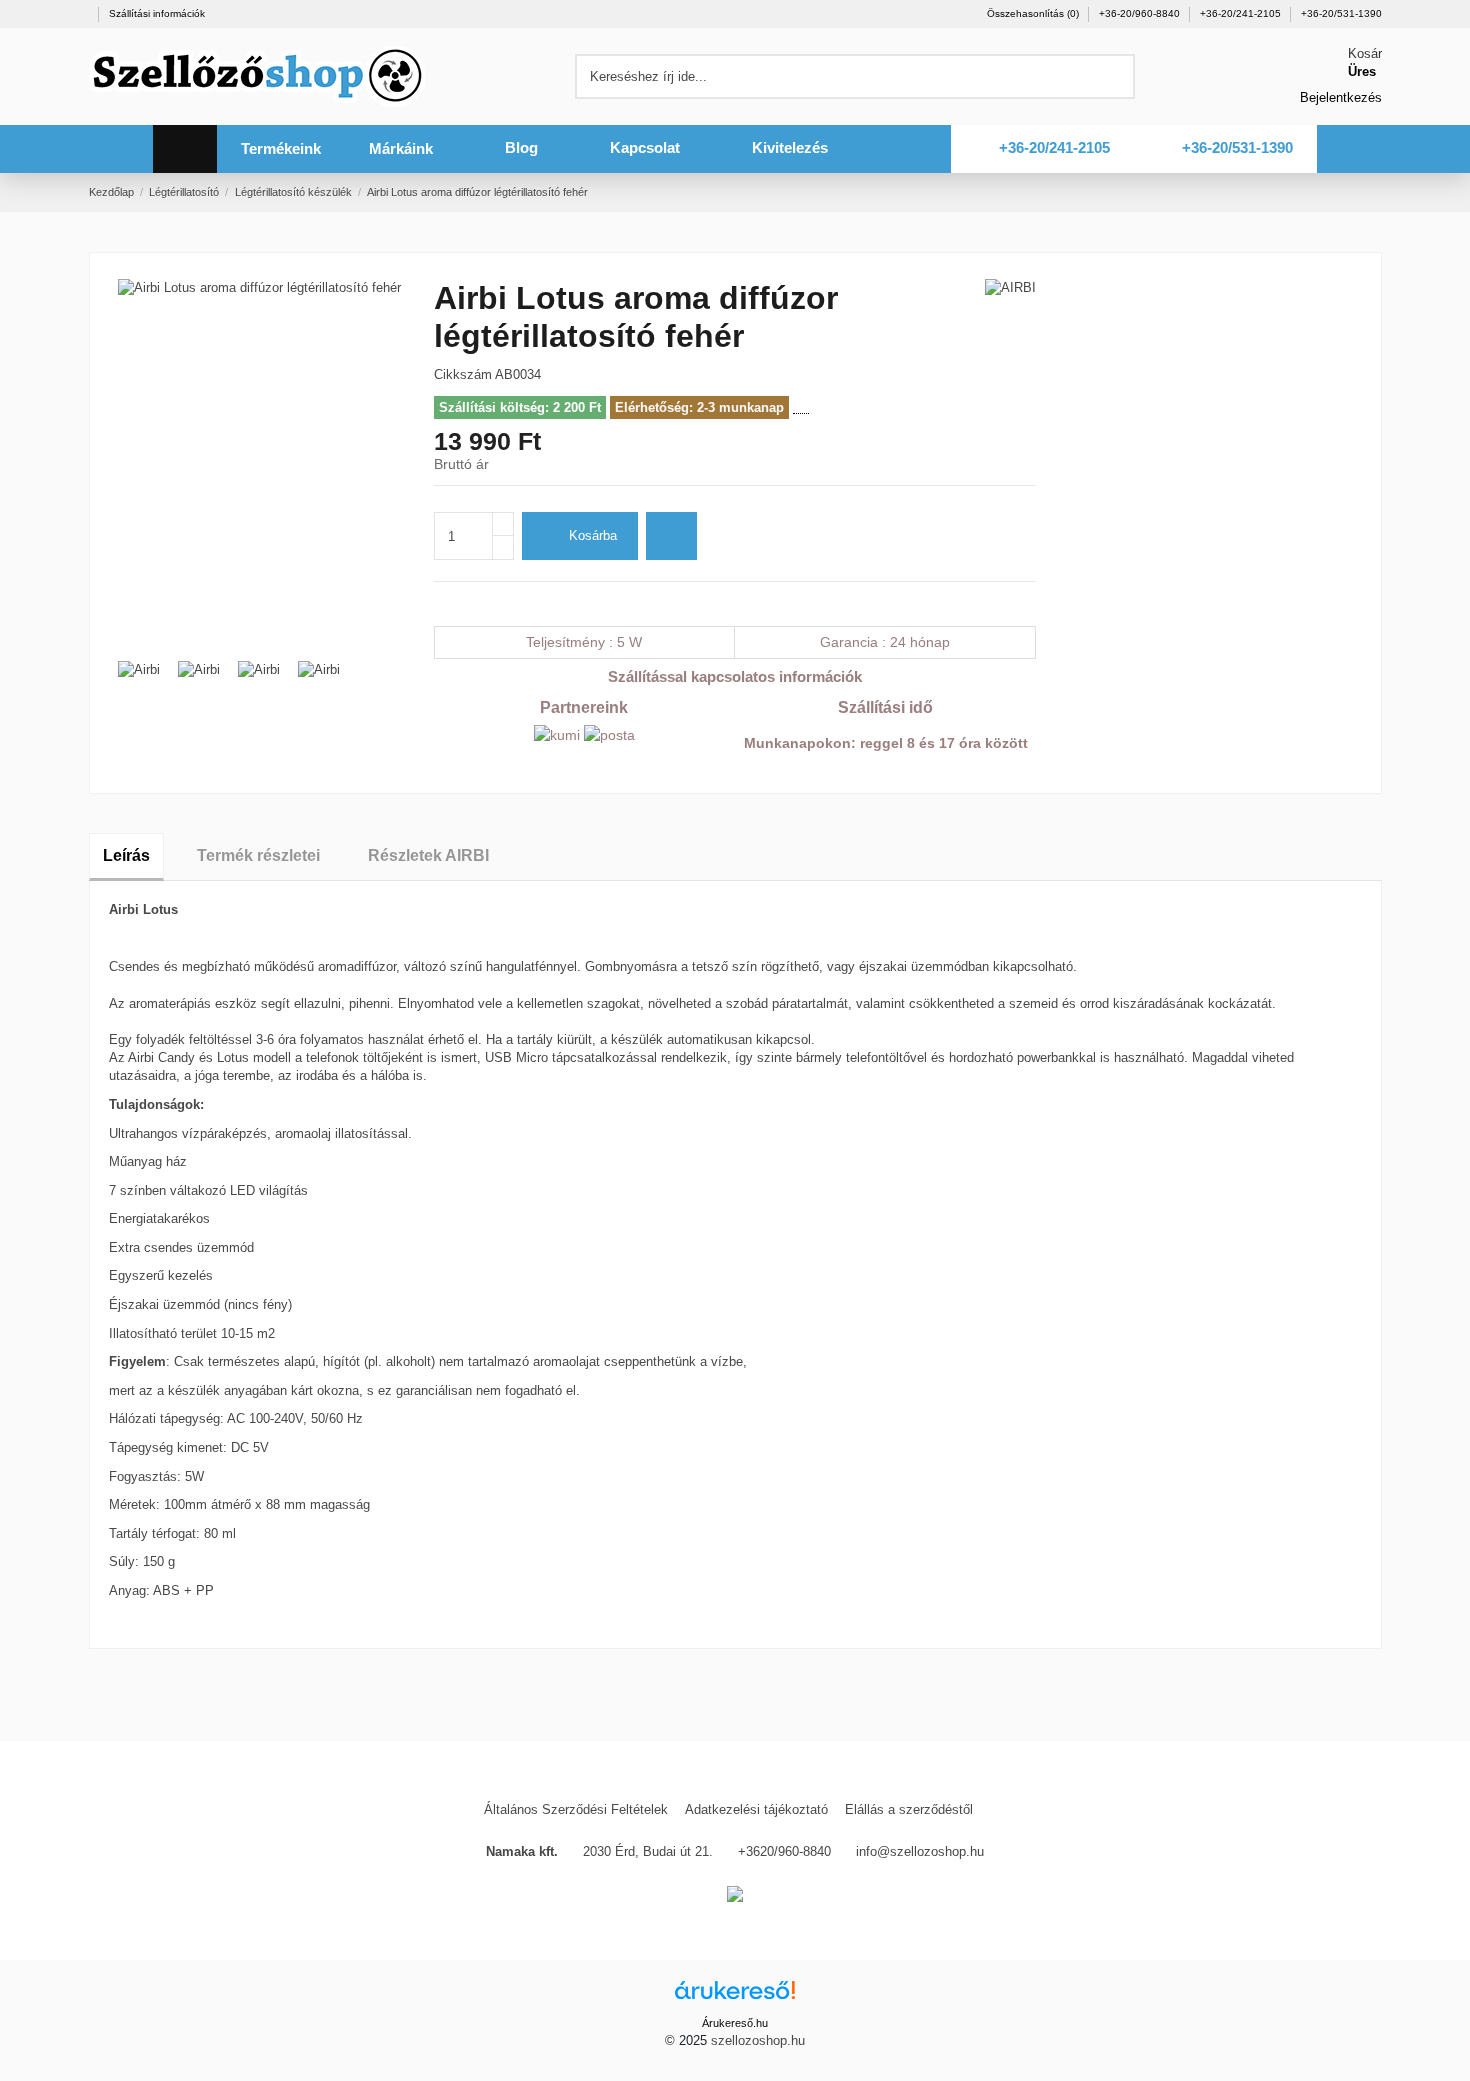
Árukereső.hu (735, 2023)
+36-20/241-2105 (1242, 13)
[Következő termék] (1374, 192)
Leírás (126, 855)
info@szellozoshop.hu (920, 1851)
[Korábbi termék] (1355, 192)
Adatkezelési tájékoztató (756, 1809)
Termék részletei (258, 855)
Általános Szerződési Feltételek (576, 1809)
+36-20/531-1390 (1341, 13)
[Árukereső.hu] (735, 1996)
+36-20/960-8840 (1141, 13)
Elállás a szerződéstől (909, 1809)
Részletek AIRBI (428, 855)
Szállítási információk (157, 13)
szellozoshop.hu (758, 2040)
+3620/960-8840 (784, 1851)
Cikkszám (463, 374)
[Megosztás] (443, 603)
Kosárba (593, 535)
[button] (281, 149)
